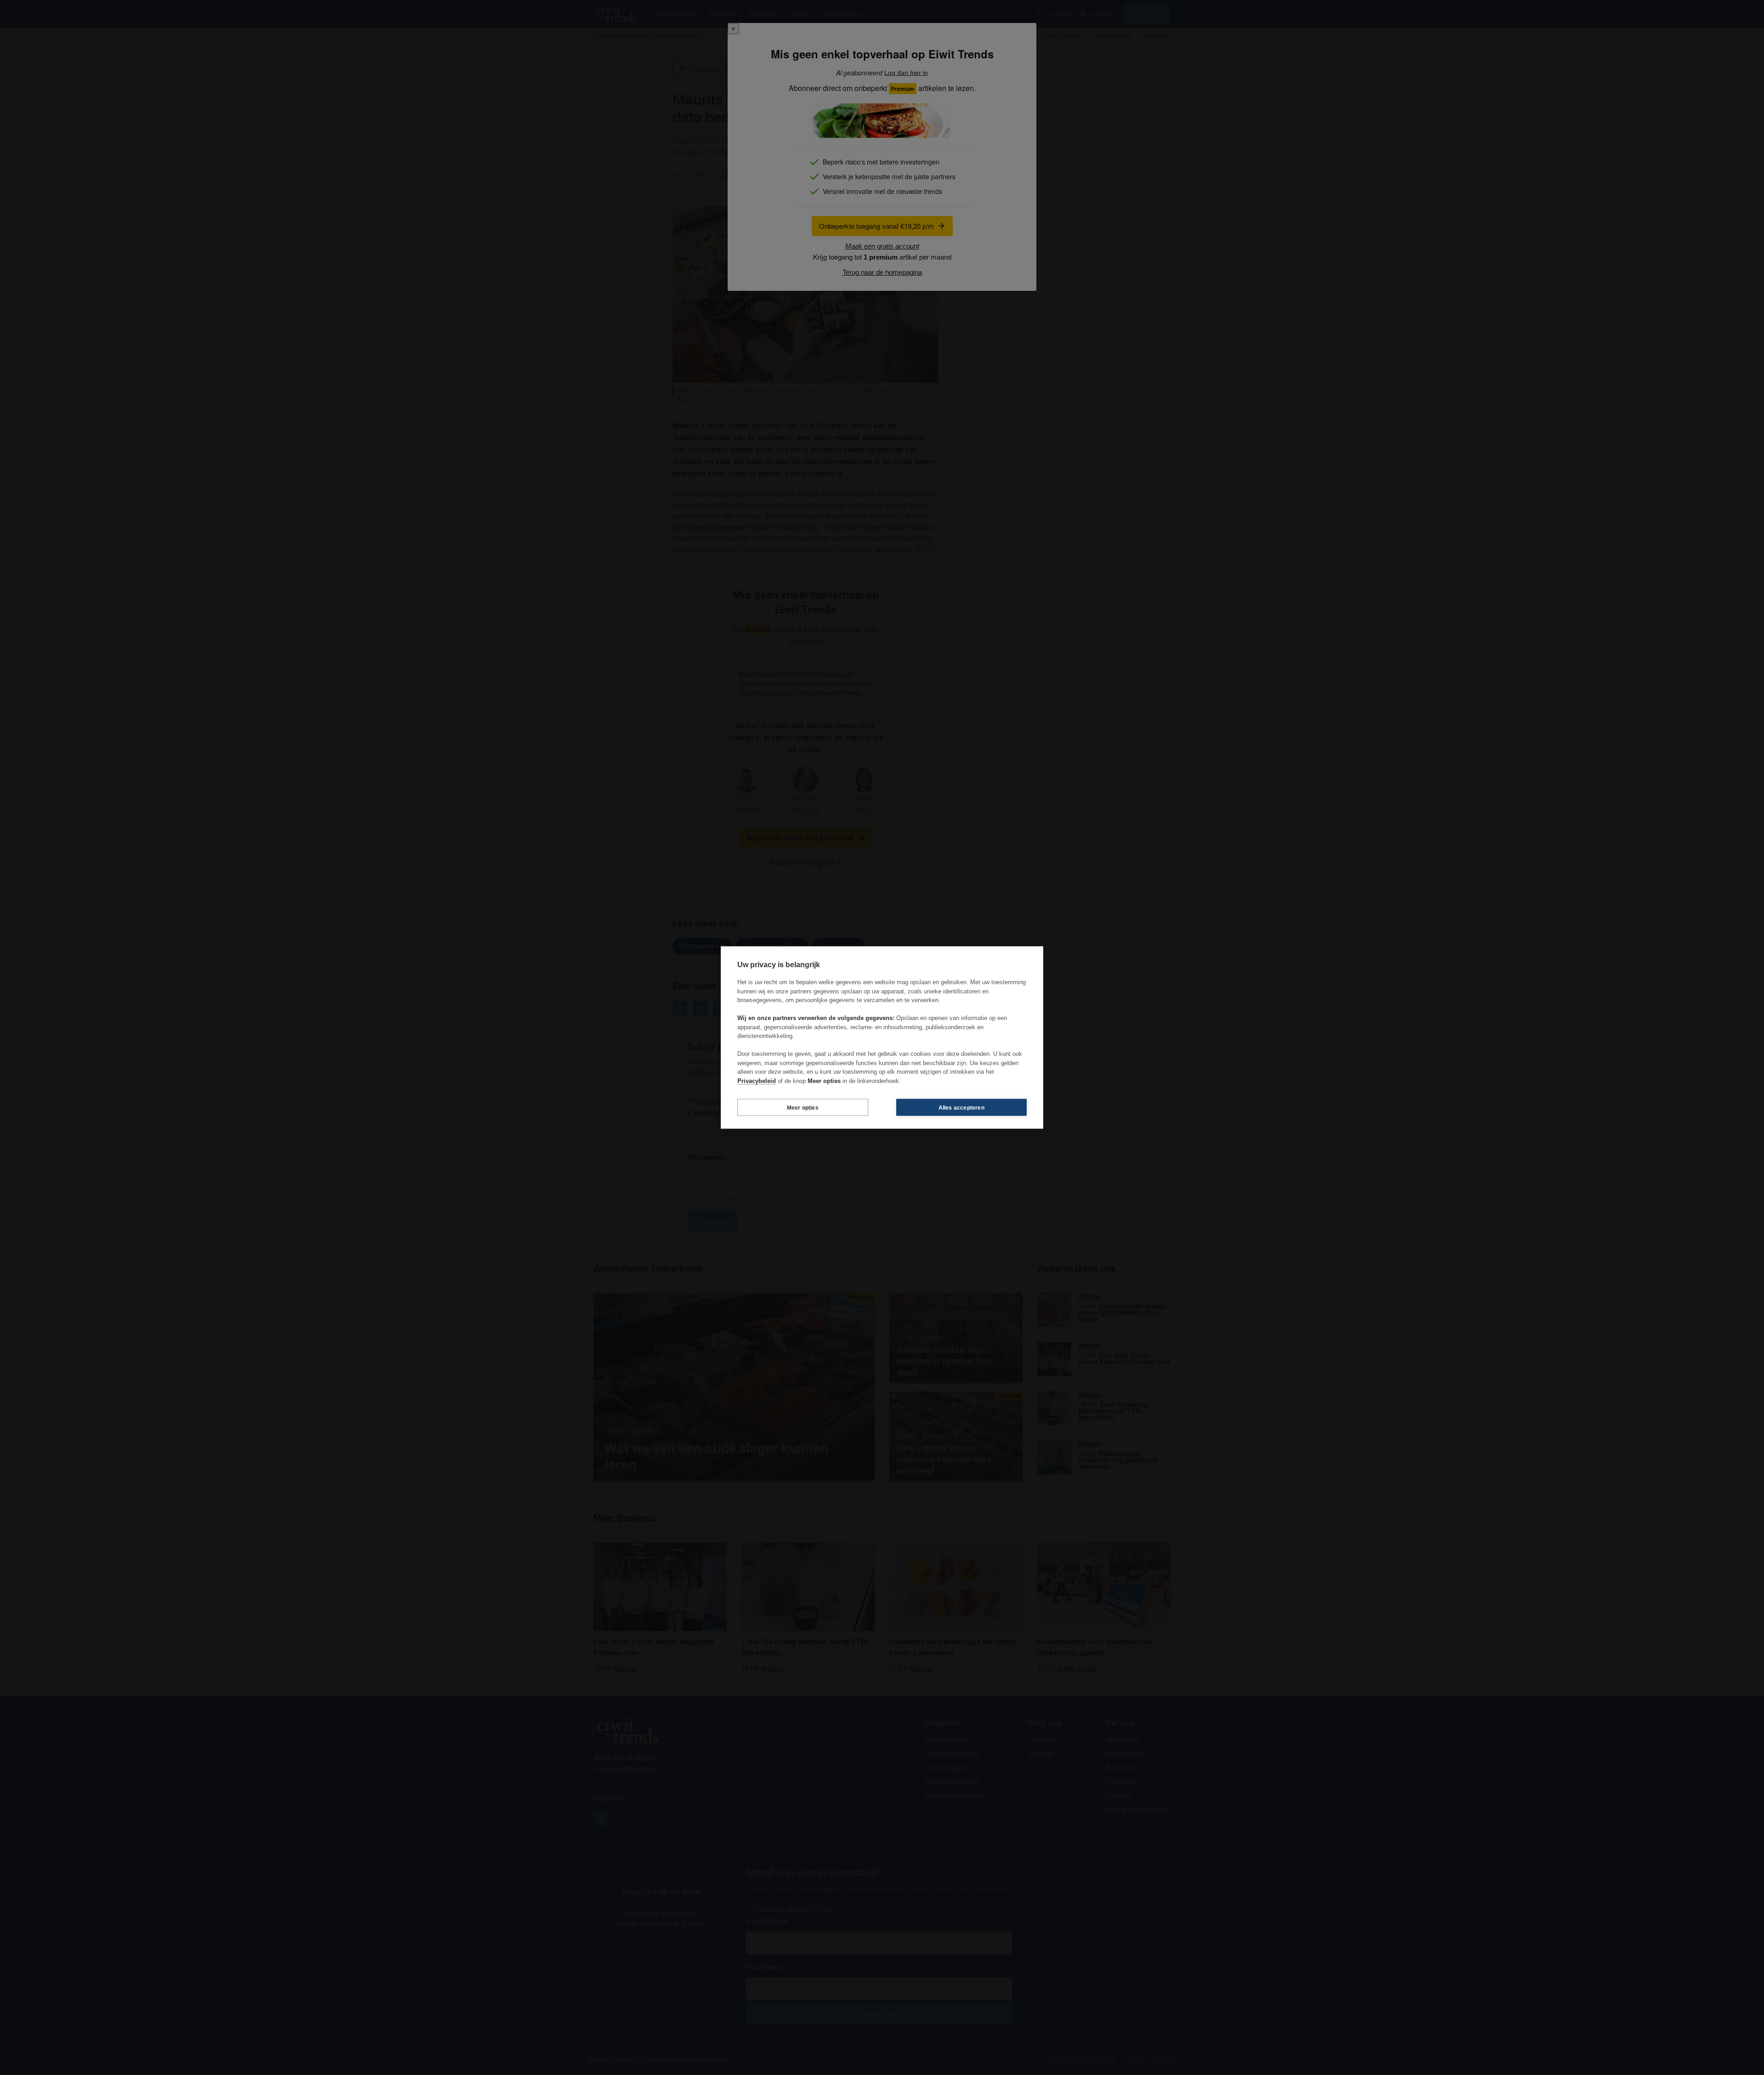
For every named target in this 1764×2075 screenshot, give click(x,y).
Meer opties (803, 1107)
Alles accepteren (961, 1107)
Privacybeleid (757, 1080)
